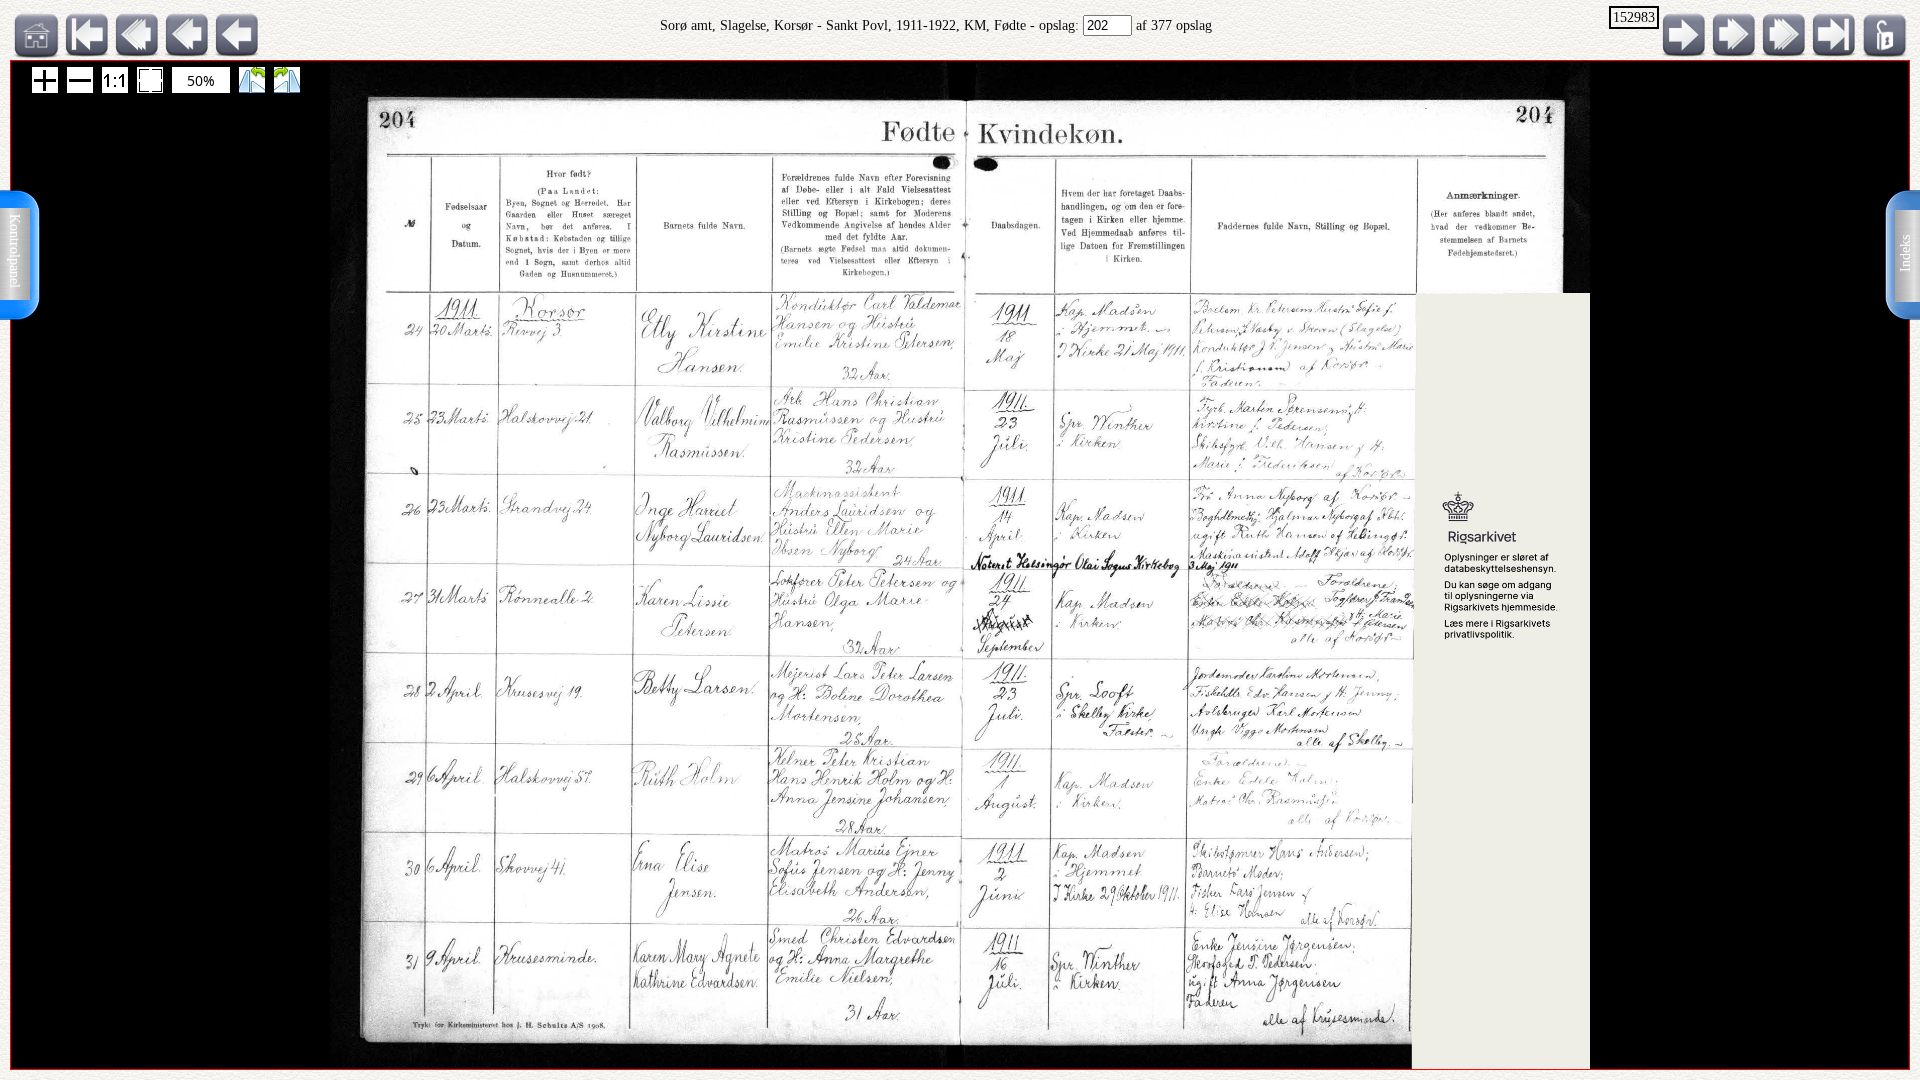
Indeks (1905, 253)
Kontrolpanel (14, 251)
